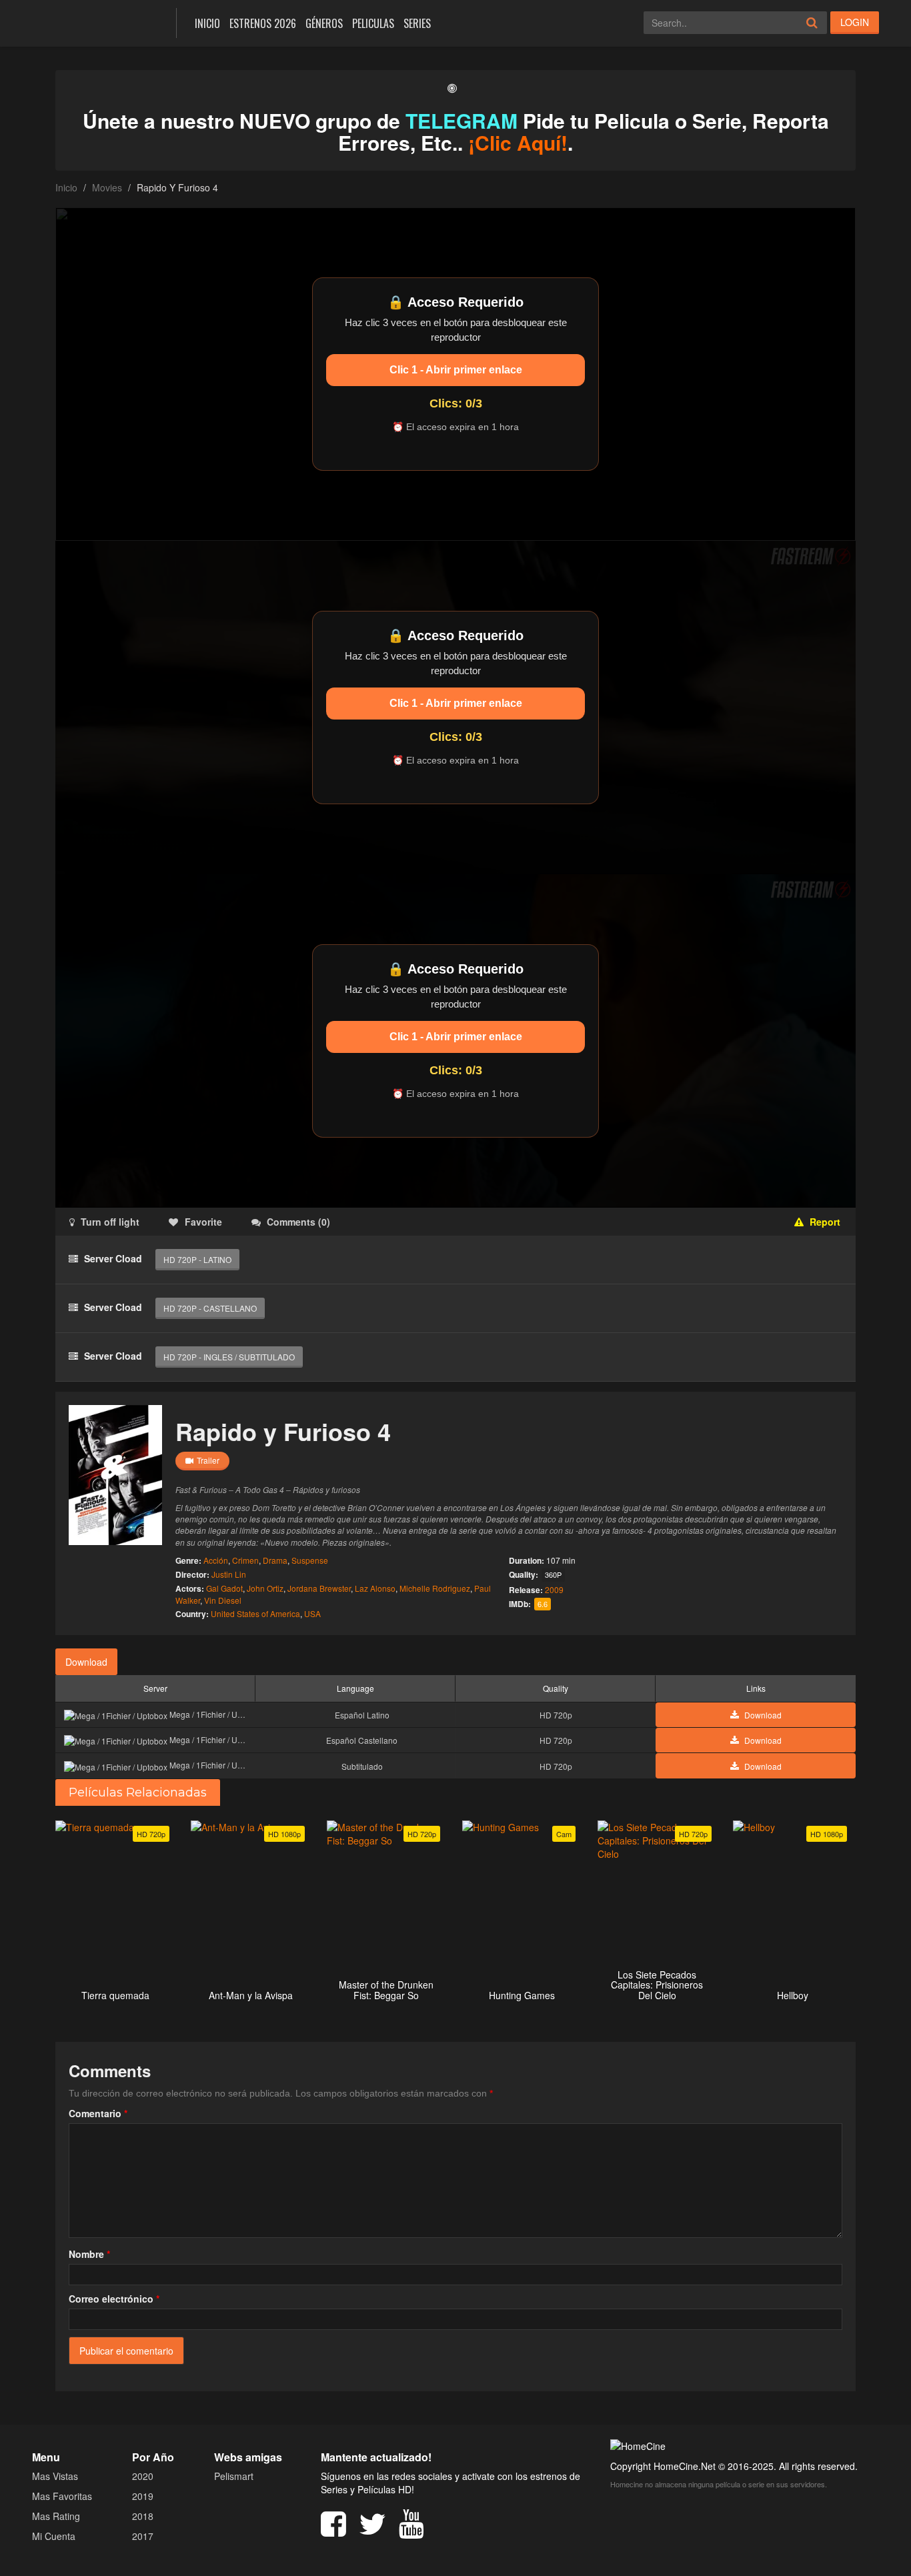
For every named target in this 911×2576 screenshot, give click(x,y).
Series (417, 23)
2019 (143, 2496)
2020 (143, 2476)
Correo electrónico (114, 2299)
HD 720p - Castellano (210, 1308)
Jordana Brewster (319, 1588)
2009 (554, 1589)
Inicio (207, 23)
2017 (143, 2536)
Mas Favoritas (62, 2496)
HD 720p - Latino (197, 1259)
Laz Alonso (375, 1588)
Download (86, 1662)
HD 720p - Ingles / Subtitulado (229, 1357)
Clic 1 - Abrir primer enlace (456, 370)
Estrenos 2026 (263, 23)
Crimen (245, 1560)
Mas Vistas (55, 2476)
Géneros (324, 23)
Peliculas (373, 23)
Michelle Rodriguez (435, 1588)
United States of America (255, 1613)
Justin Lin (229, 1574)
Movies (107, 187)
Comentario (98, 2113)
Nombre (89, 2254)
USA (312, 1613)
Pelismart (234, 2476)
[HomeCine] (94, 22)
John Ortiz (265, 1588)
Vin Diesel (223, 1600)
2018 (143, 2516)
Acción (216, 1560)
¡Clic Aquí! (518, 142)
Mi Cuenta (54, 2536)
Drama (275, 1560)
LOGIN (855, 22)
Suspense (310, 1560)
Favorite (203, 1222)
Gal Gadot (224, 1588)
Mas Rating (56, 2516)
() (298, 1222)
